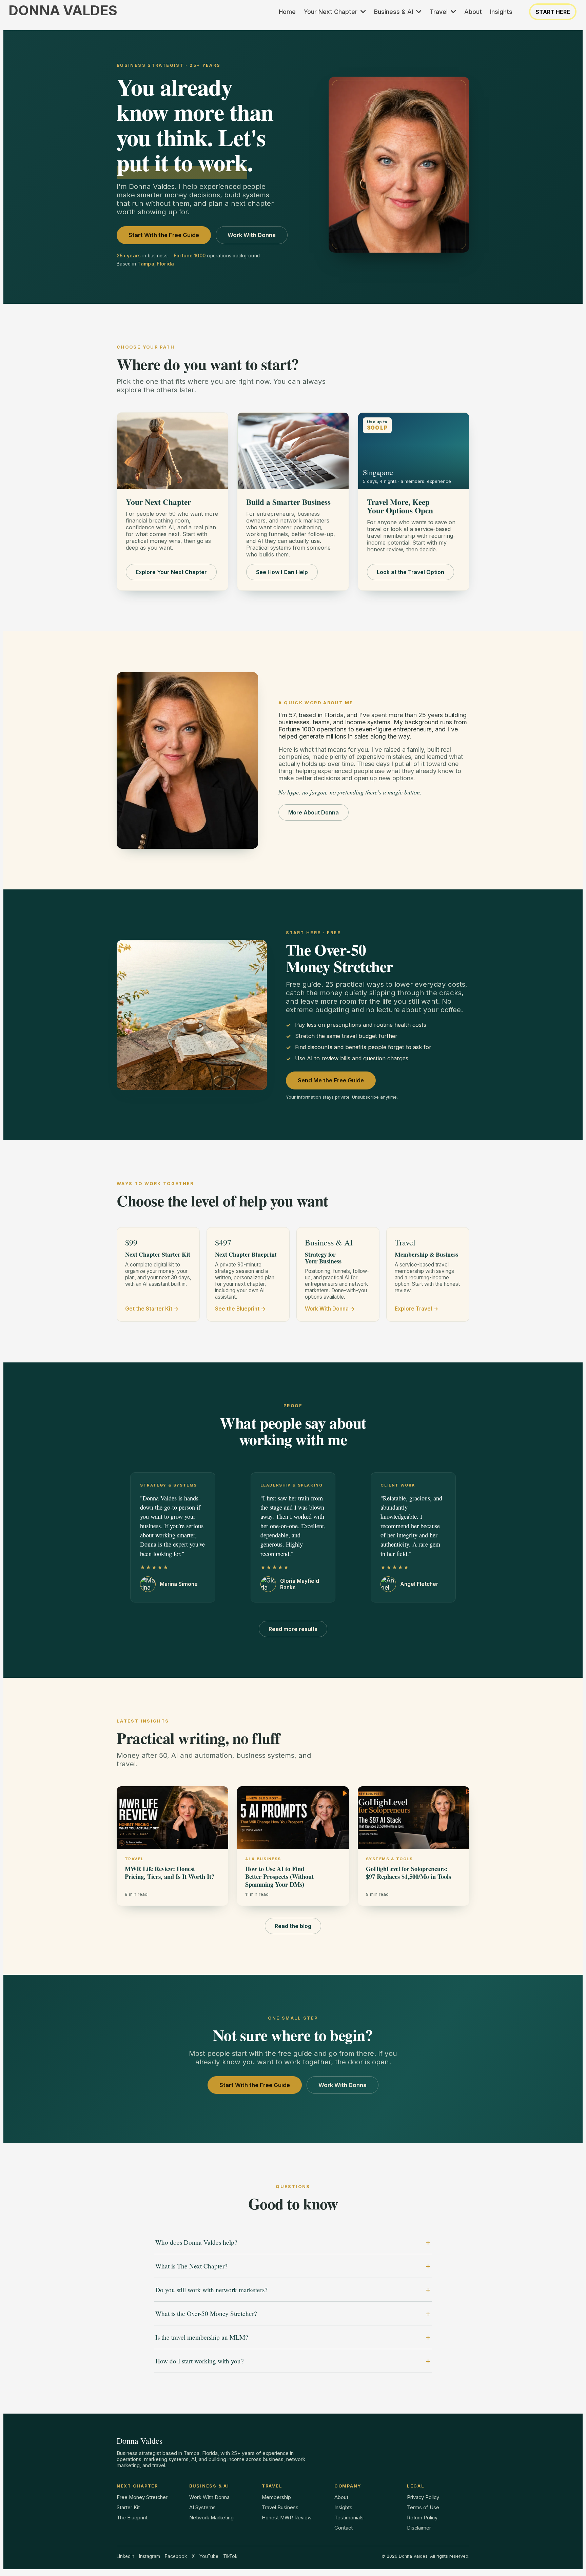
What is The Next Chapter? (191, 2266)
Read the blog (293, 1926)
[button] (363, 12)
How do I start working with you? (200, 2361)
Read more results (293, 1629)
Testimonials (349, 2518)
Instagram (150, 2556)
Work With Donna (252, 235)
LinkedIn (125, 2556)
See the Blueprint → (240, 1309)
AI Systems (202, 2508)
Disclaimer (419, 2528)
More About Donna (314, 812)
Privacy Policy (423, 2497)
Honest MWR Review (287, 2518)
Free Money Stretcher (142, 2497)
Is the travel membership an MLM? (202, 2337)
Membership (276, 2497)
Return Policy (422, 2518)
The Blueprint (132, 2518)
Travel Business (280, 2508)
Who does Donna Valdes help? (196, 2242)
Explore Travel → (417, 1309)
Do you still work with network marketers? (211, 2290)
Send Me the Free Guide (331, 1080)
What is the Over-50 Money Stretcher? (206, 2313)
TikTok (230, 2556)
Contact (344, 2528)
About (341, 2497)
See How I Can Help (282, 572)
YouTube (209, 2556)
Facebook (176, 2556)
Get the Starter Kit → (152, 1309)
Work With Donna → (330, 1309)
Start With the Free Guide (164, 235)
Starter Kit (128, 2508)
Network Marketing (211, 2518)
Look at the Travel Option (411, 572)
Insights (343, 2508)
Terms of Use (423, 2508)
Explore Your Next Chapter (171, 572)
